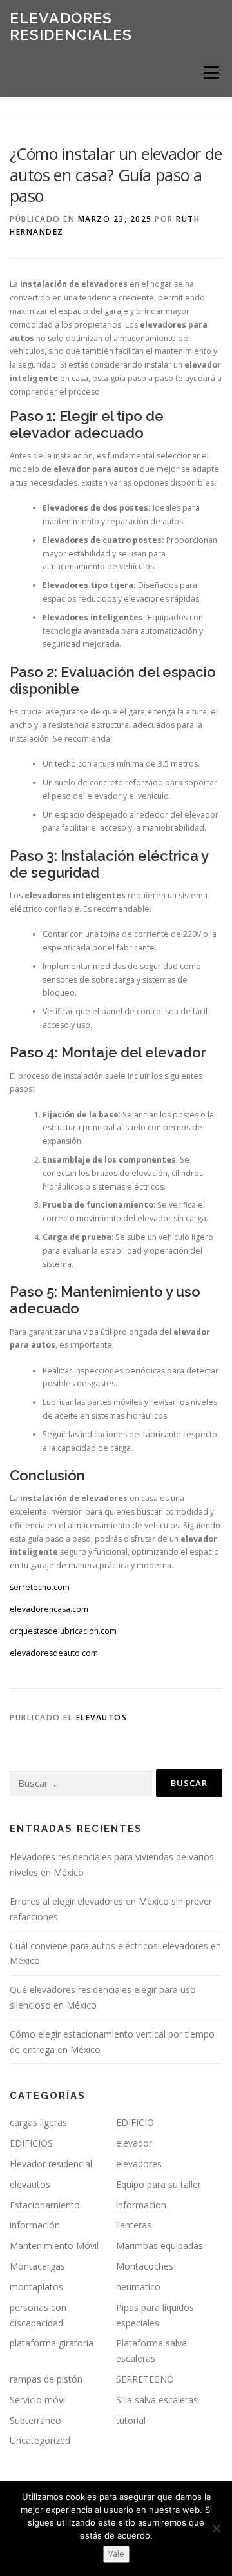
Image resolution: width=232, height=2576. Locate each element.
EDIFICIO (135, 2122)
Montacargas (37, 2266)
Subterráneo (35, 2420)
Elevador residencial (51, 2164)
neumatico (138, 2287)
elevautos (102, 1717)
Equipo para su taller (159, 2184)
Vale (116, 2554)
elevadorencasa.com (49, 1609)
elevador (134, 2143)
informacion (141, 2205)
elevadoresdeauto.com (54, 1653)
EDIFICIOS (31, 2143)
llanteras (134, 2225)
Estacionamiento (45, 2205)
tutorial (131, 2420)
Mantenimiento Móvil (54, 2246)
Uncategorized (40, 2440)
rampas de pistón (46, 2379)
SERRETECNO (145, 2379)
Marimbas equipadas (159, 2246)
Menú (210, 73)
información (35, 2225)
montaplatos (36, 2287)
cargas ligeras (38, 2122)
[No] (216, 2528)
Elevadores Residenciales (71, 26)
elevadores (139, 2164)
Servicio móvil (38, 2400)
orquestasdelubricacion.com (63, 1631)
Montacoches (145, 2266)
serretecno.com (40, 1587)
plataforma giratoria (52, 2343)
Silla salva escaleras (157, 2400)
